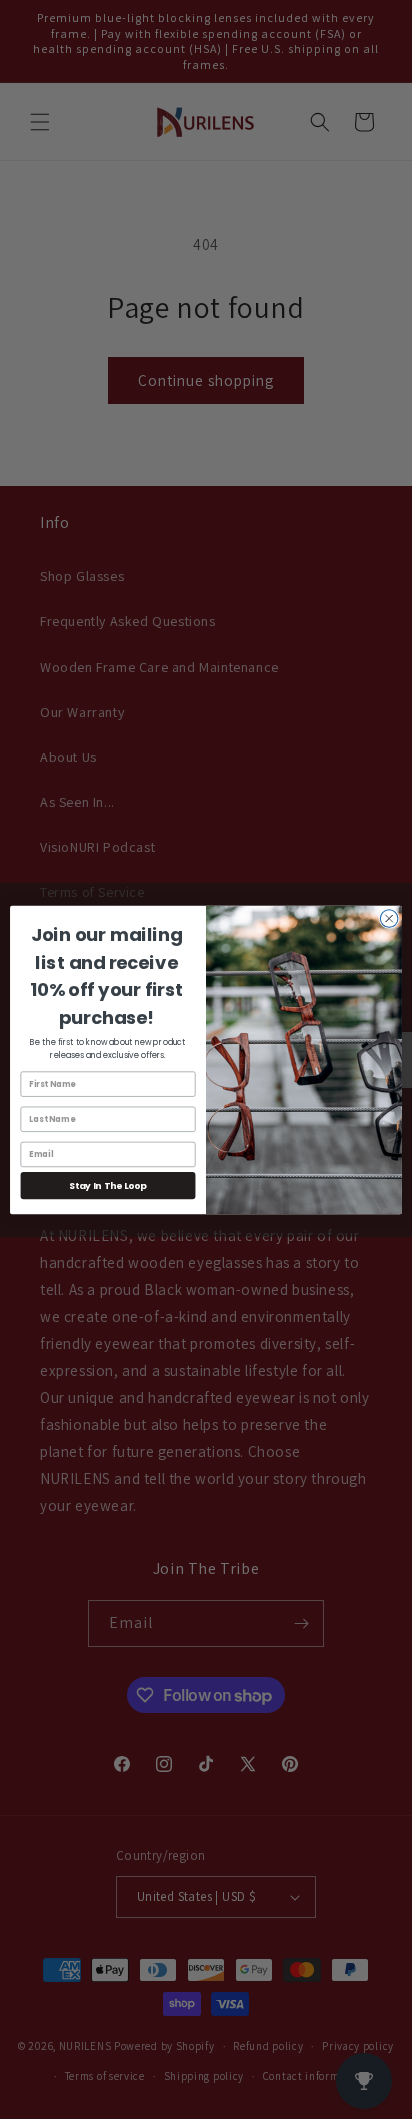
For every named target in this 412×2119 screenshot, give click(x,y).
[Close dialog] (389, 918)
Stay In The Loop (107, 1185)
